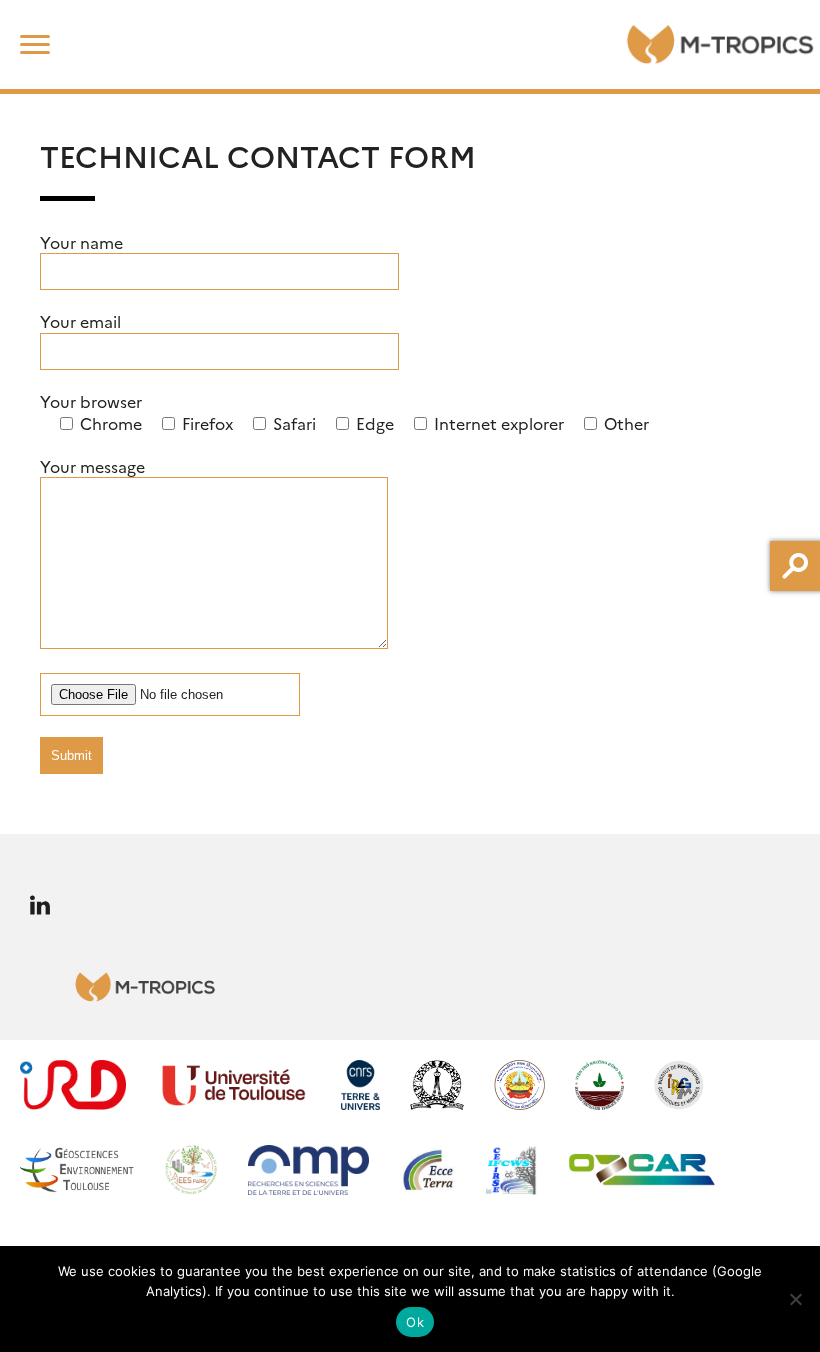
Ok (415, 1322)
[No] (795, 1299)
